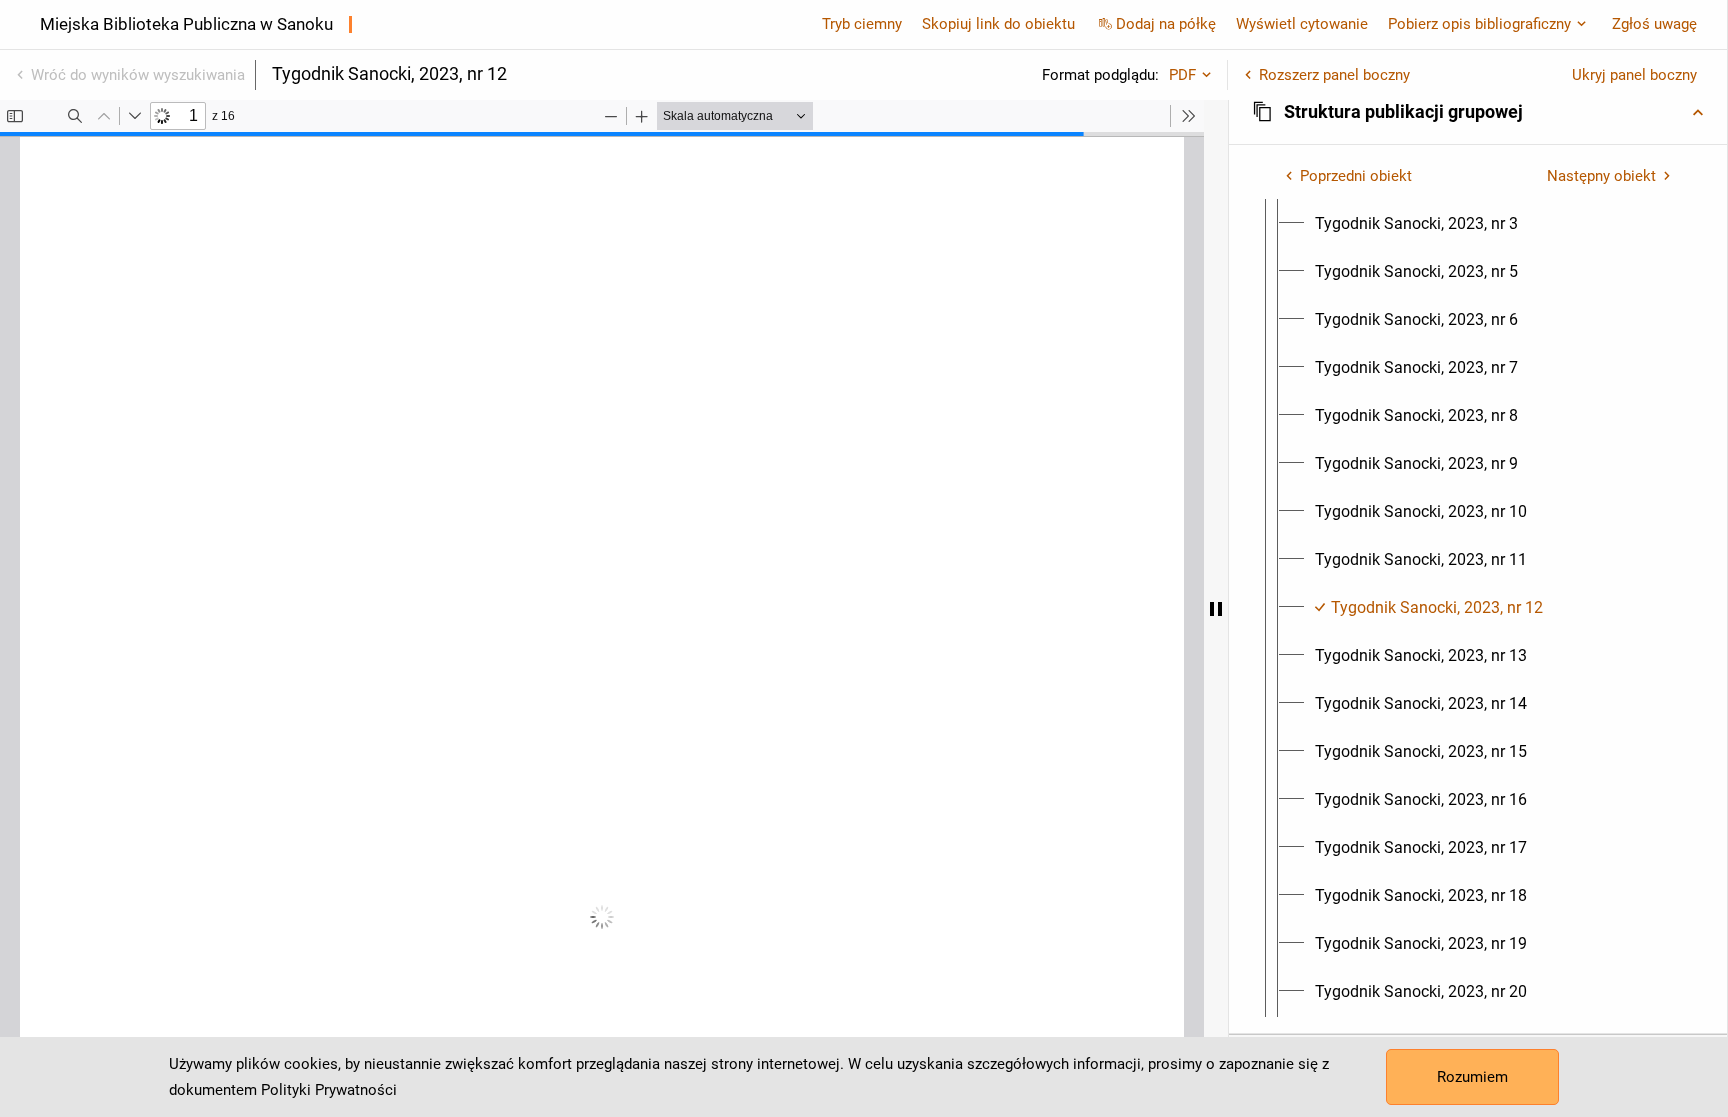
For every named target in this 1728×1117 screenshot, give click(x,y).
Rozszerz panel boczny (1334, 75)
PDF (1182, 75)
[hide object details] (1216, 608)
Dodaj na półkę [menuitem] (1166, 24)
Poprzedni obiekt (1356, 176)
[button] (1478, 112)
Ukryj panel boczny (1634, 75)
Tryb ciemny (862, 24)
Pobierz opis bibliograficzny (1479, 24)
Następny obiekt (1601, 176)
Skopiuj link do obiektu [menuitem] (998, 24)
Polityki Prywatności (329, 1090)
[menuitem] (1416, 224)
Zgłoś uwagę (1654, 24)
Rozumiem (1472, 1077)
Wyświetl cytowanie (1302, 24)
